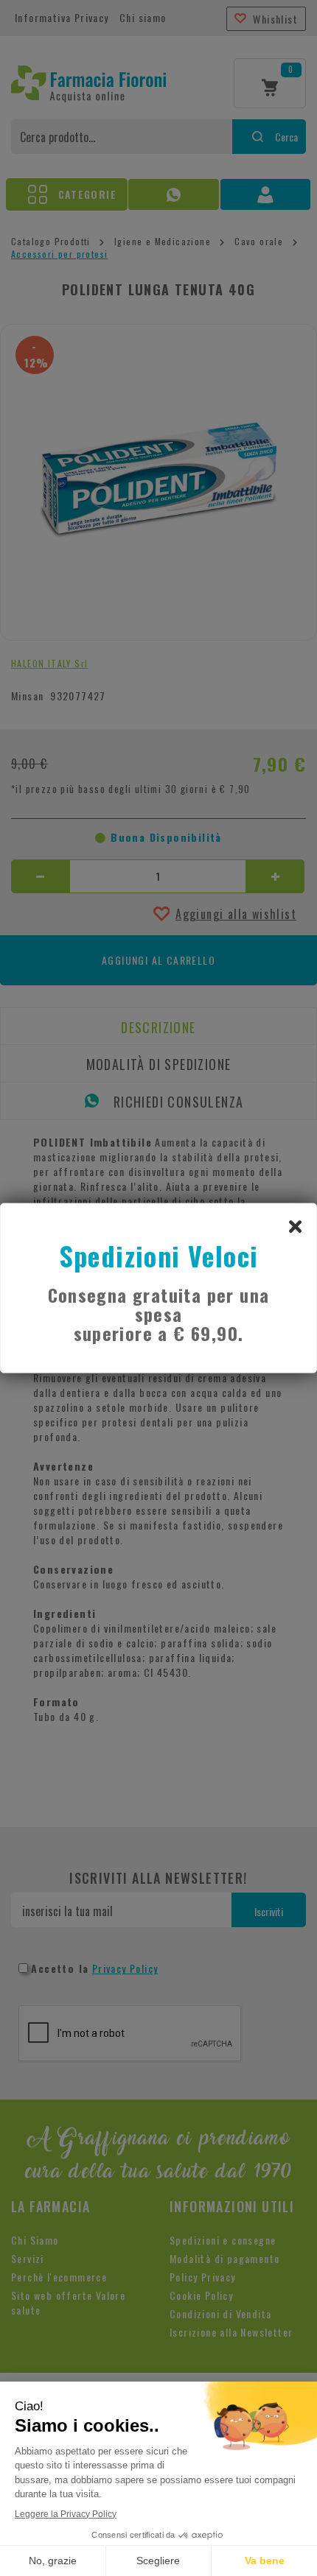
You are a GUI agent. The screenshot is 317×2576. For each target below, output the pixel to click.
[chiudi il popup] (295, 1225)
